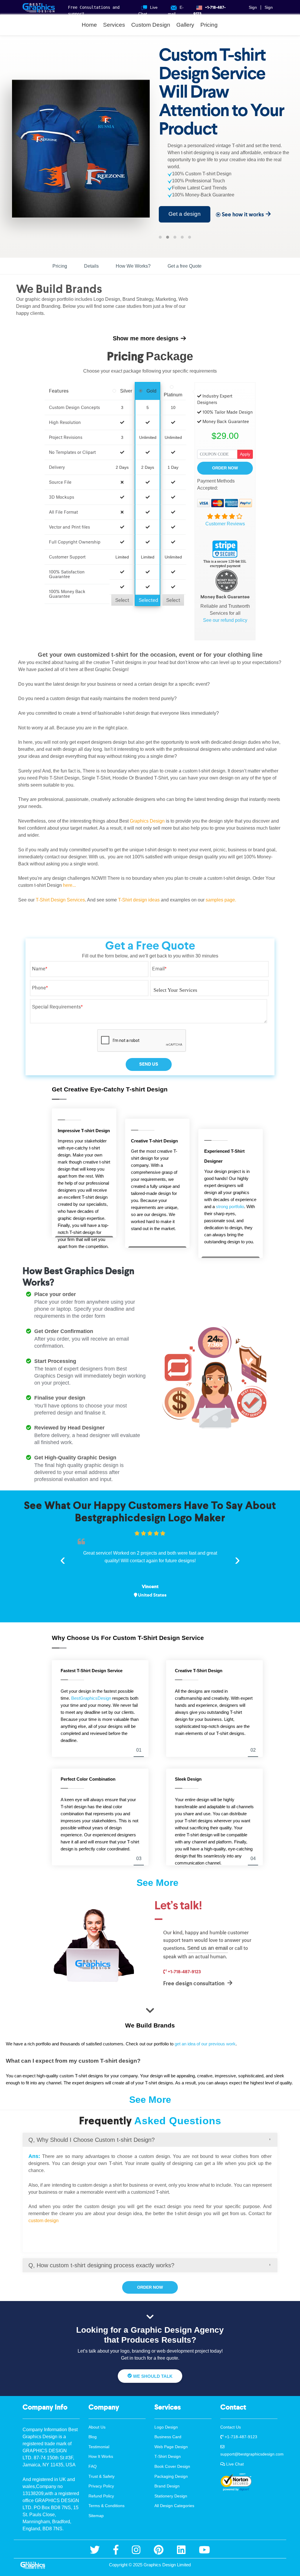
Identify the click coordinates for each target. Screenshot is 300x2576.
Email (159, 969)
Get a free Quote (185, 266)
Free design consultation (194, 1983)
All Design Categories (174, 2506)
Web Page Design (171, 2447)
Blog (93, 2437)
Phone (40, 988)
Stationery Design (171, 2496)
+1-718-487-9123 (184, 1972)
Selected (148, 600)
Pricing (209, 25)
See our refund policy (225, 620)
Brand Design (167, 2486)
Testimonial (99, 2447)
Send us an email (208, 1948)
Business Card (168, 2437)
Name (40, 969)
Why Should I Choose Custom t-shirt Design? (92, 2140)
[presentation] (63, 1559)
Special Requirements (57, 1007)
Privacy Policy (101, 2486)
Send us (149, 1064)
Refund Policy (101, 2496)
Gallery (185, 25)
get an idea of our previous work (205, 2044)
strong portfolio (230, 1207)
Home (89, 25)
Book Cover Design (172, 2466)
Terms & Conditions (106, 2506)
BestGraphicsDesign (91, 1698)
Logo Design (166, 2427)
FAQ (93, 2466)
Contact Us (231, 2427)
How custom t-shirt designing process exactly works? (101, 2265)
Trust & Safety (102, 2476)
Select (122, 600)
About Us (97, 2427)
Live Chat (234, 2464)
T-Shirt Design (168, 2456)
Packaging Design (171, 2476)
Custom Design (151, 25)
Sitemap (96, 2516)
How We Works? (133, 266)
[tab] (150, 2140)
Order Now (225, 468)
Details (91, 266)
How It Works (101, 2456)
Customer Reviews (225, 524)
